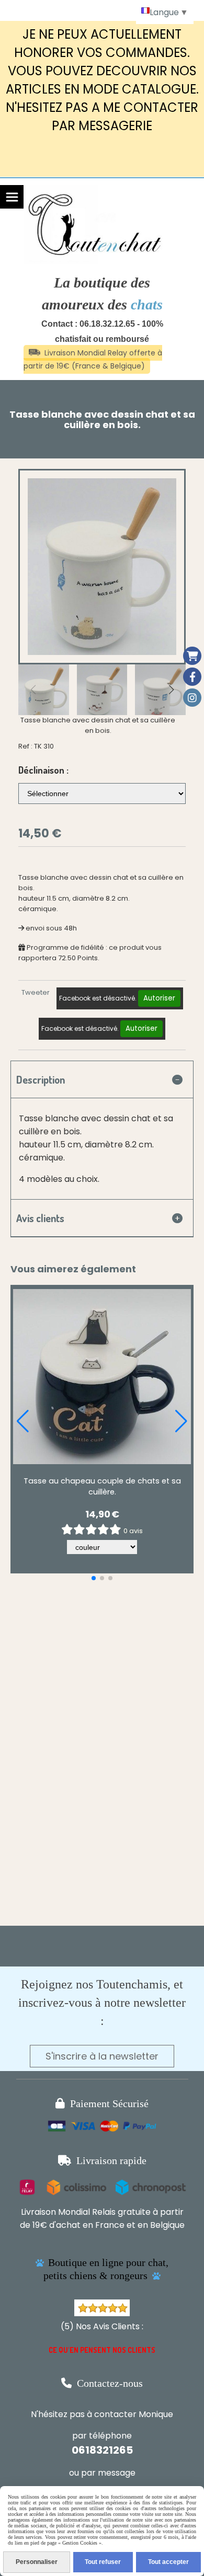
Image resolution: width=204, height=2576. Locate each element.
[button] (171, 689)
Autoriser (159, 998)
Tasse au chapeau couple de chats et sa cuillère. (102, 1486)
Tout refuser (103, 2562)
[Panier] (192, 656)
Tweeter (36, 992)
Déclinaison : (43, 770)
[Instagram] (192, 698)
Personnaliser (37, 2562)
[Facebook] (192, 677)
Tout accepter (168, 2562)
